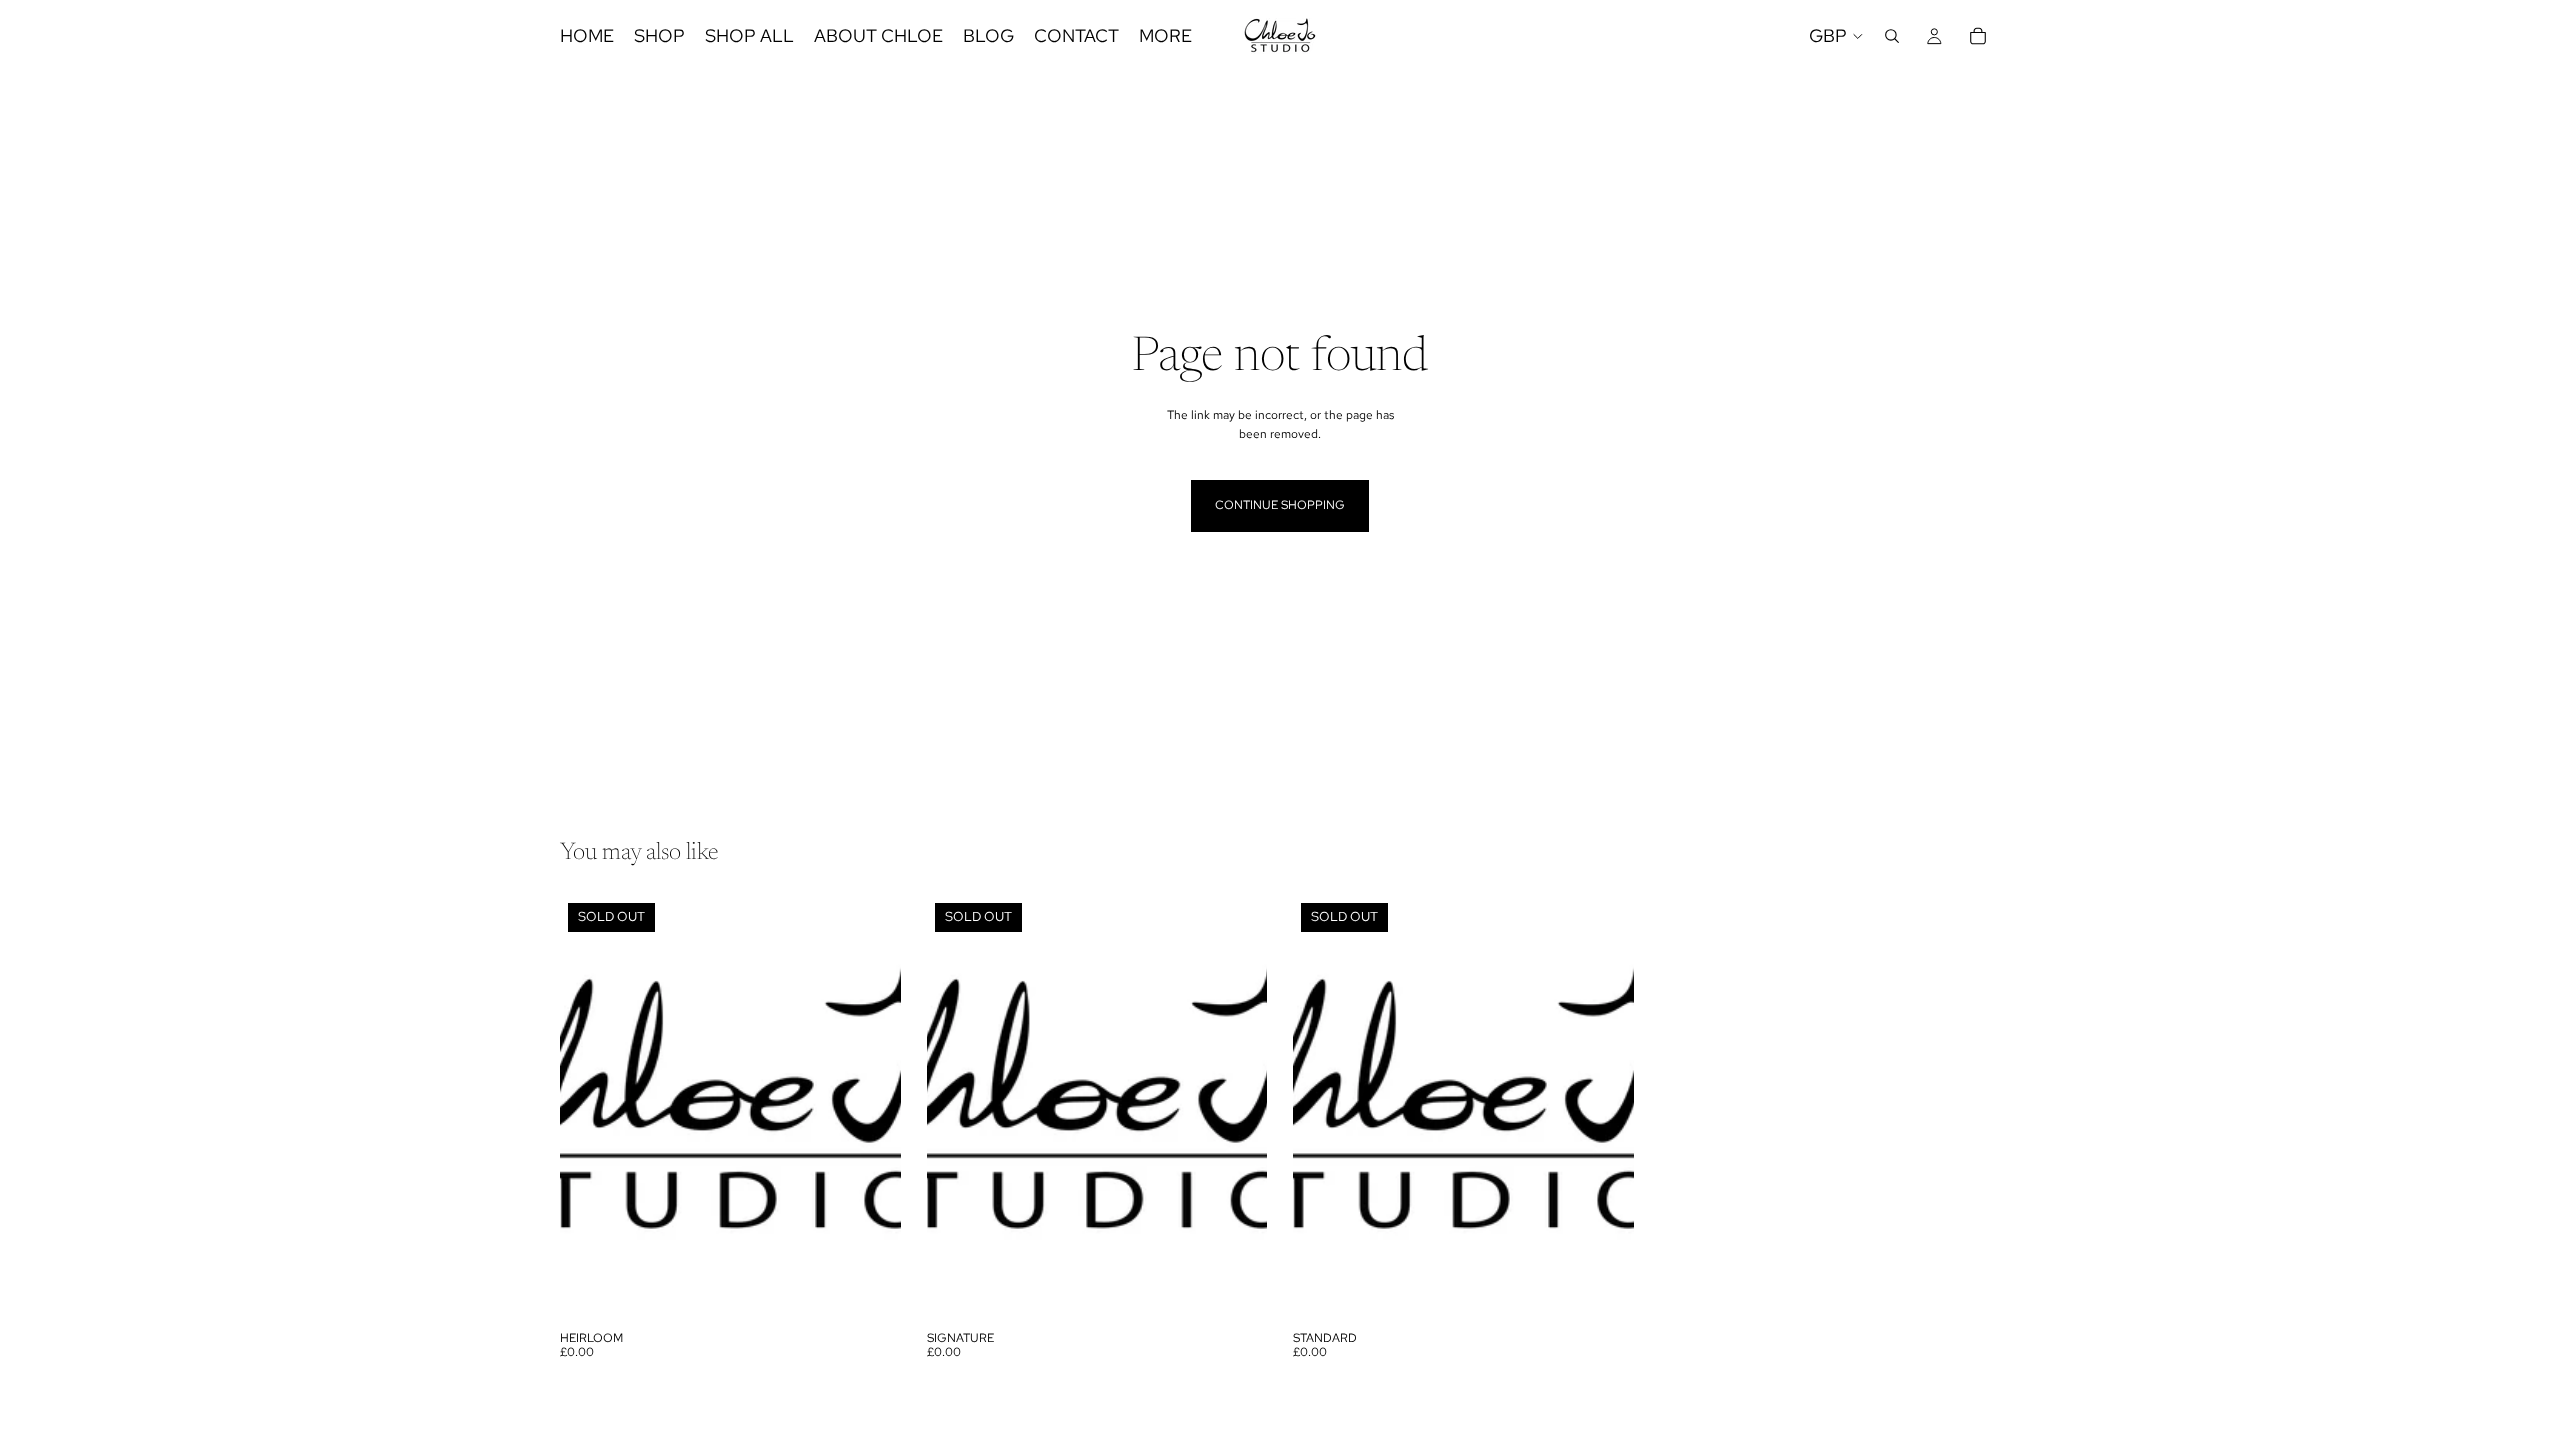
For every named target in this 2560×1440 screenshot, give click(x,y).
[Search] (1892, 36)
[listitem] (1165, 36)
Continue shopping (1280, 505)
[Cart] (1978, 36)
